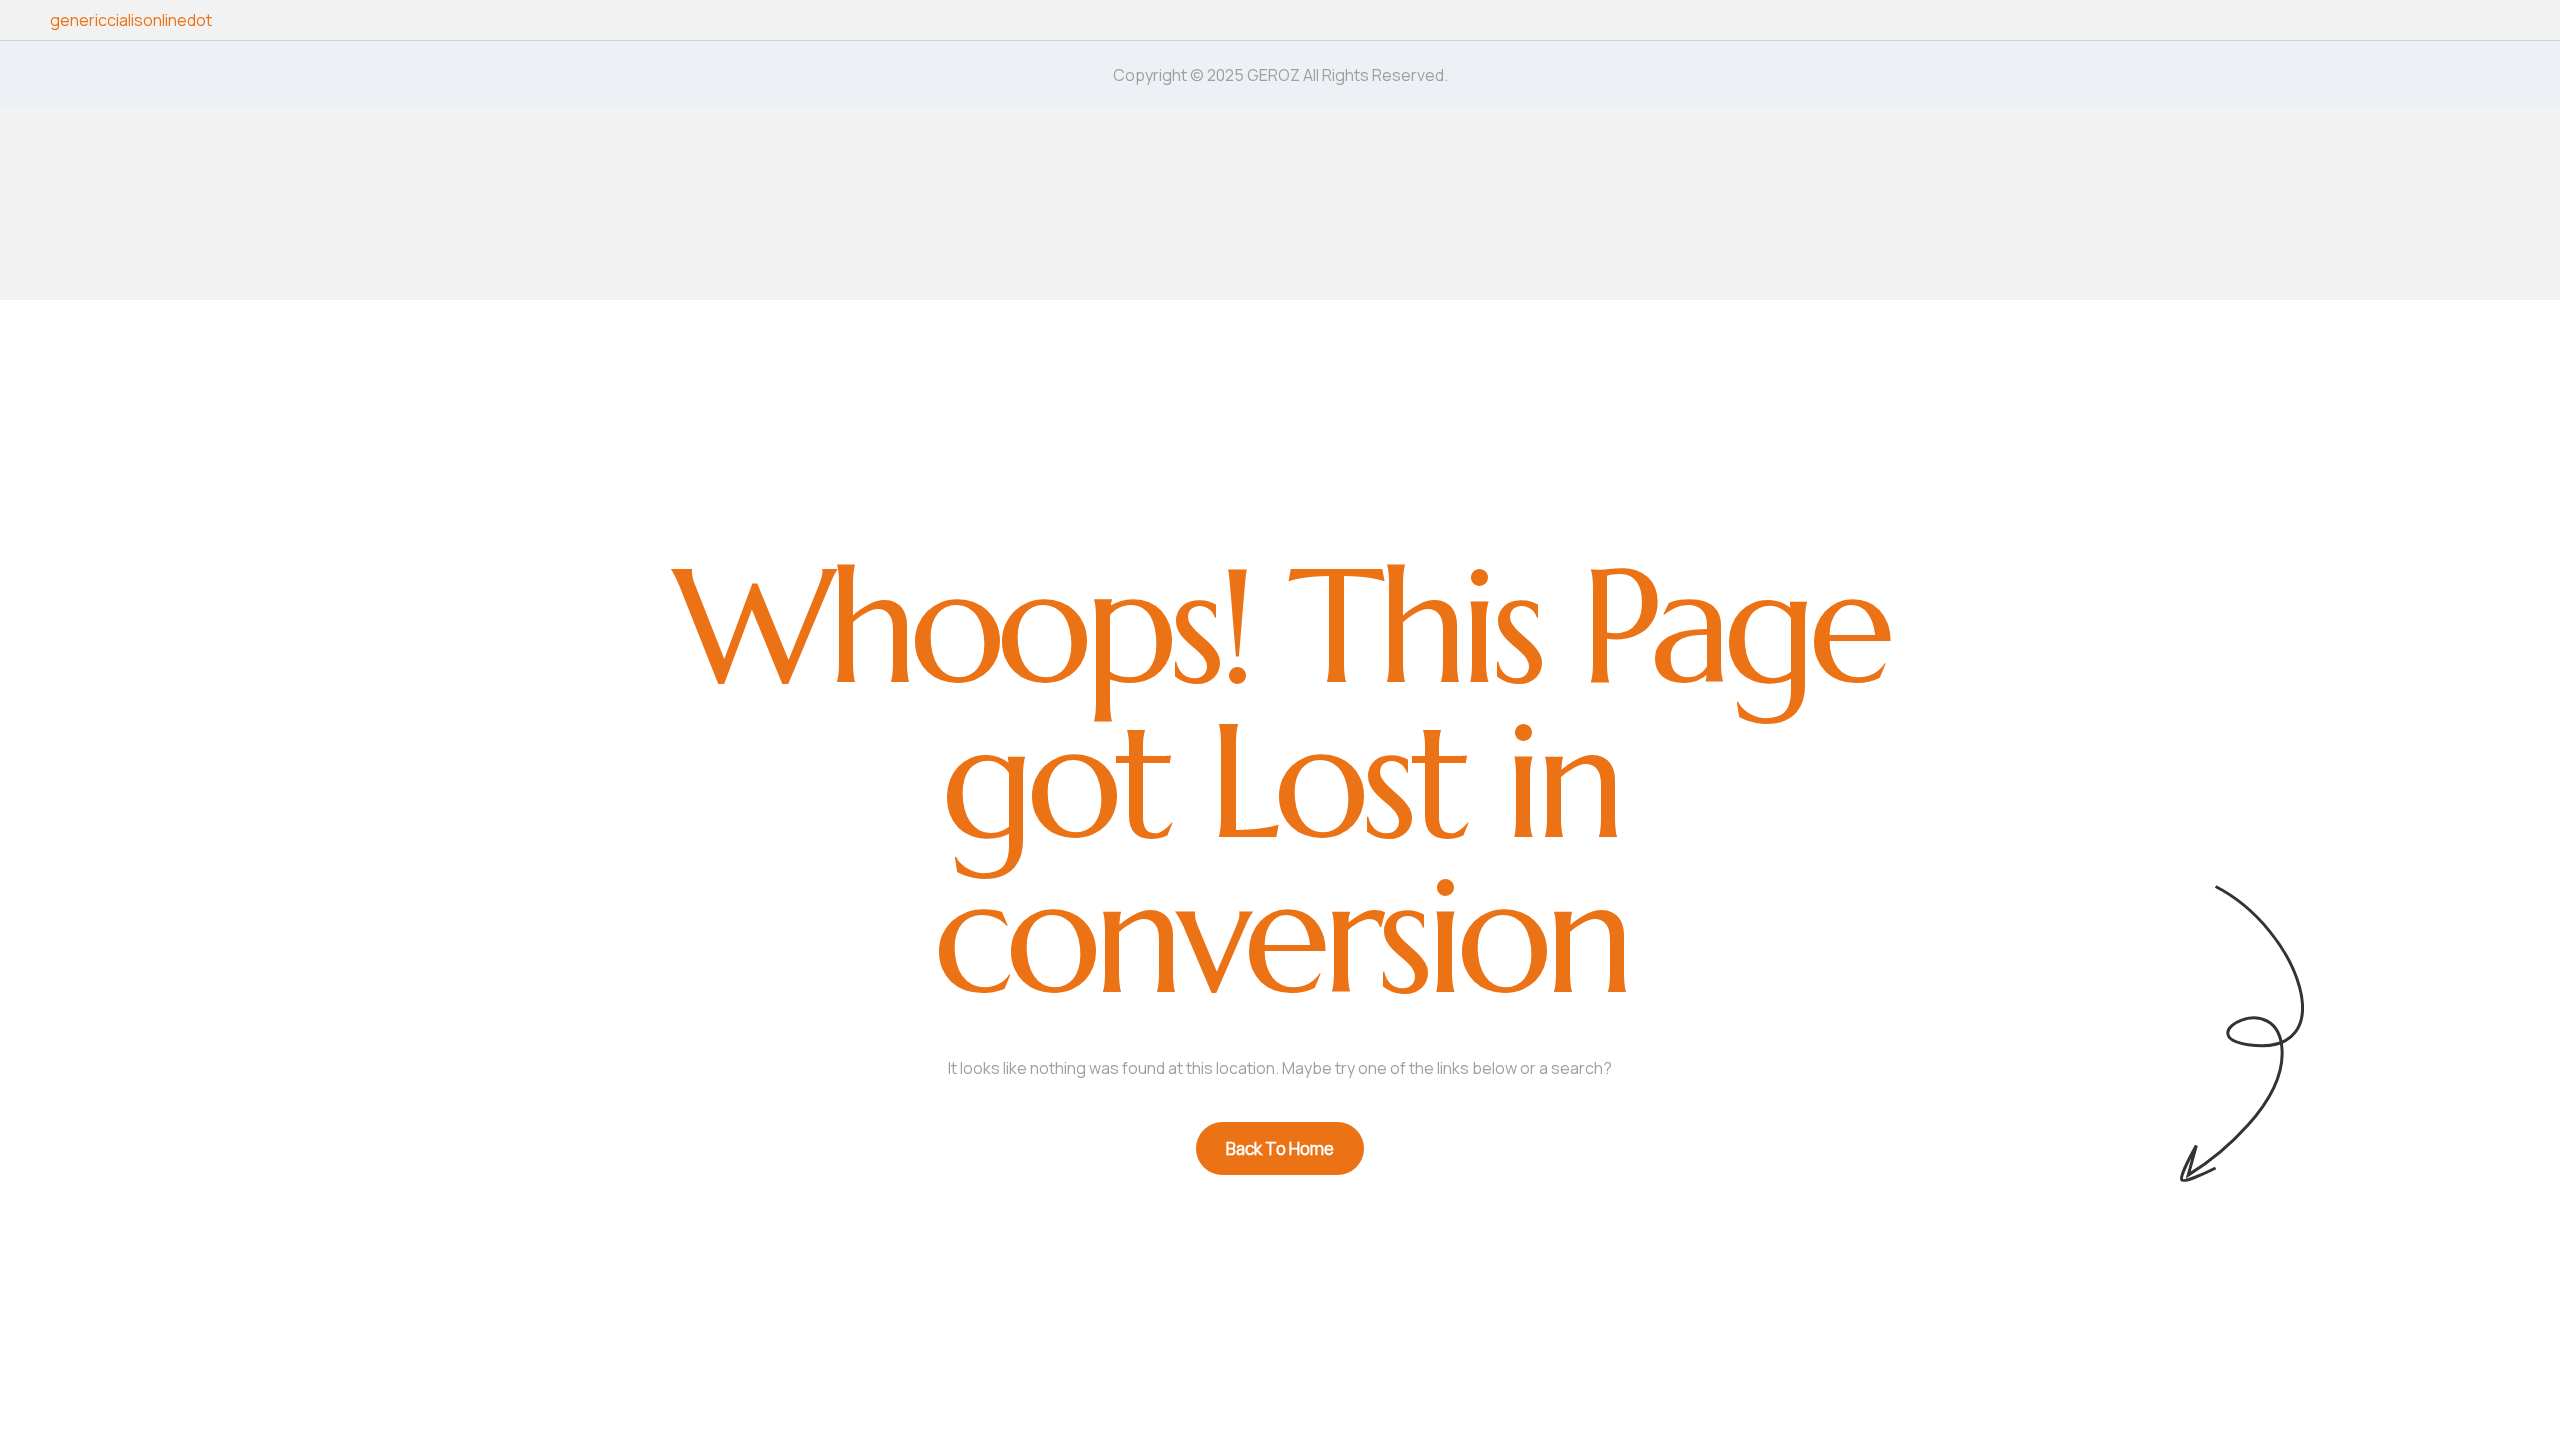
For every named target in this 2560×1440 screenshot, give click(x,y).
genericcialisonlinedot (131, 20)
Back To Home (1280, 1148)
